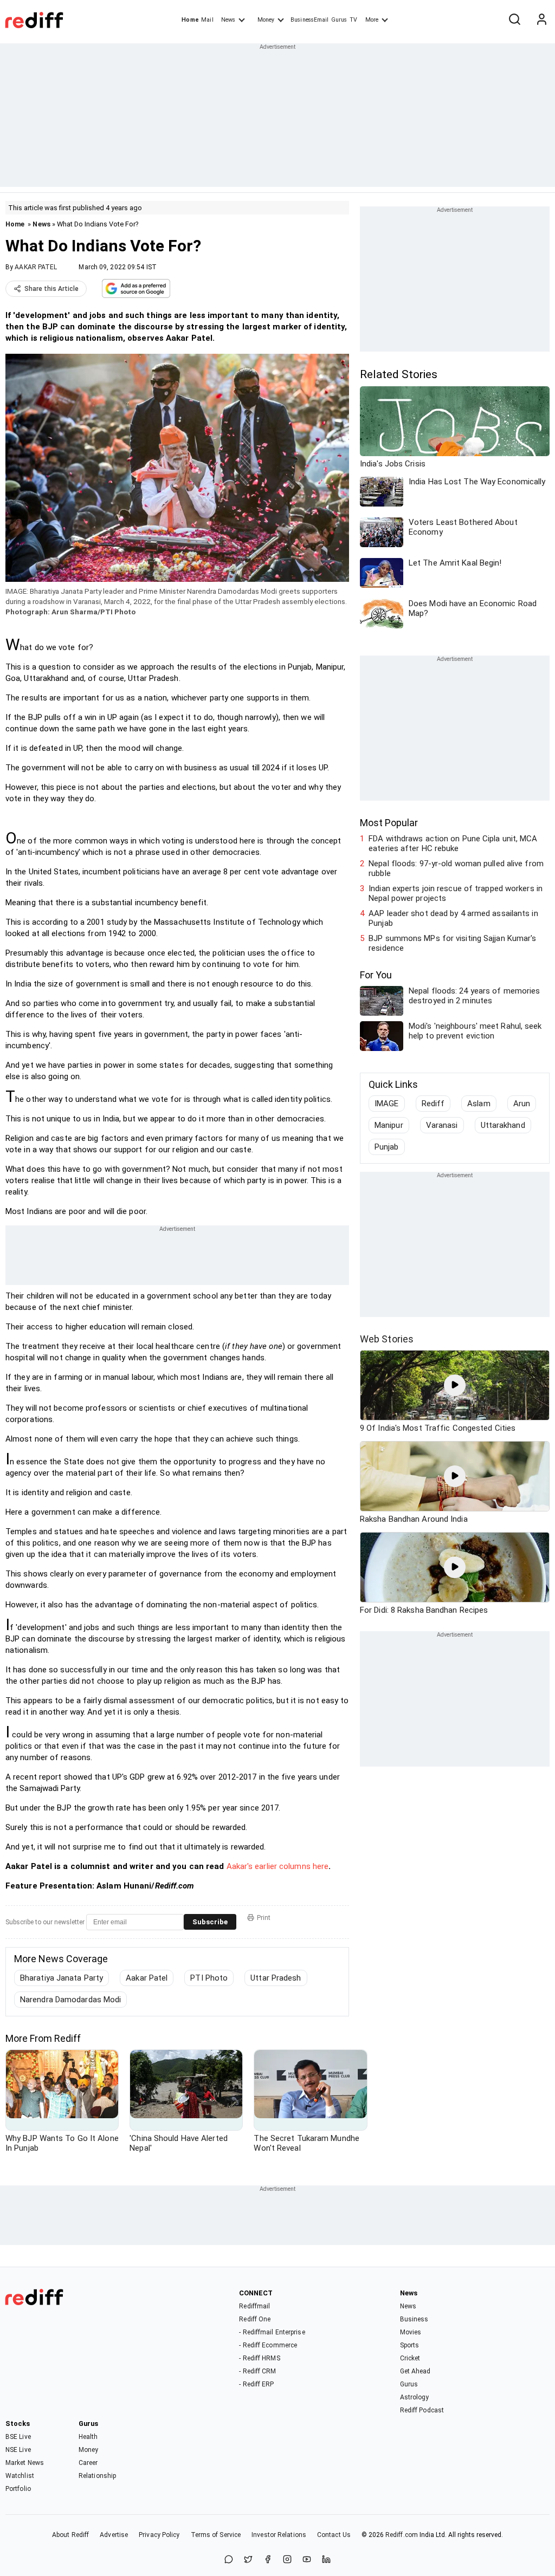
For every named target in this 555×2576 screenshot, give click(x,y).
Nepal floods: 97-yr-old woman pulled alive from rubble (456, 868)
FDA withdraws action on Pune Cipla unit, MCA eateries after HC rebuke (453, 843)
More (372, 20)
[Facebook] (268, 2560)
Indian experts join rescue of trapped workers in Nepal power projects (456, 893)
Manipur (389, 1125)
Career (88, 2463)
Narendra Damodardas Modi (70, 2000)
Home (190, 20)
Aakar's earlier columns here (278, 1866)
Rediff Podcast (422, 2410)
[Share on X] (248, 2560)
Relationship (97, 2476)
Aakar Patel (147, 1978)
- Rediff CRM (257, 2371)
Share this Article (51, 289)
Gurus (339, 20)
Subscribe (210, 1922)
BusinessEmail (309, 20)
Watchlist (20, 2476)
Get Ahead (415, 2371)
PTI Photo (209, 1978)
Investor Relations (279, 2535)
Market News (25, 2463)
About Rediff (70, 2535)
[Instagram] (287, 2560)
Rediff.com (402, 2535)
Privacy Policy (159, 2535)
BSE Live (18, 2437)
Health (88, 2437)
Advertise (114, 2535)
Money (266, 20)
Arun (522, 1104)
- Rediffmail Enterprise (272, 2332)
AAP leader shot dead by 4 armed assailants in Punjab (453, 918)
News (228, 20)
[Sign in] (541, 20)
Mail (207, 20)
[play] (455, 1385)
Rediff (433, 1104)
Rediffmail (254, 2306)
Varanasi (442, 1125)
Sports (410, 2345)
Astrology (415, 2397)
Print (264, 1918)
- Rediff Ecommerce (268, 2345)
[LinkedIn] (326, 2560)
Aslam (479, 1104)
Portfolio (18, 2489)
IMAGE (387, 1104)
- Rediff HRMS (259, 2358)
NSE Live (18, 2450)
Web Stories (387, 1339)
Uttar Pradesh (276, 1978)
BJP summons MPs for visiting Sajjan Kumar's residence (452, 943)
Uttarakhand (503, 1125)
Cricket (410, 2358)
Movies (411, 2332)
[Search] (514, 20)
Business (414, 2319)
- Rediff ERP (256, 2384)
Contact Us (334, 2535)
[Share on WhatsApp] (229, 2560)
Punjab (387, 1147)
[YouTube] (307, 2560)
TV (353, 20)
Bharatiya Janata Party (62, 1978)
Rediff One (255, 2319)
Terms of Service (216, 2535)
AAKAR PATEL (36, 267)
